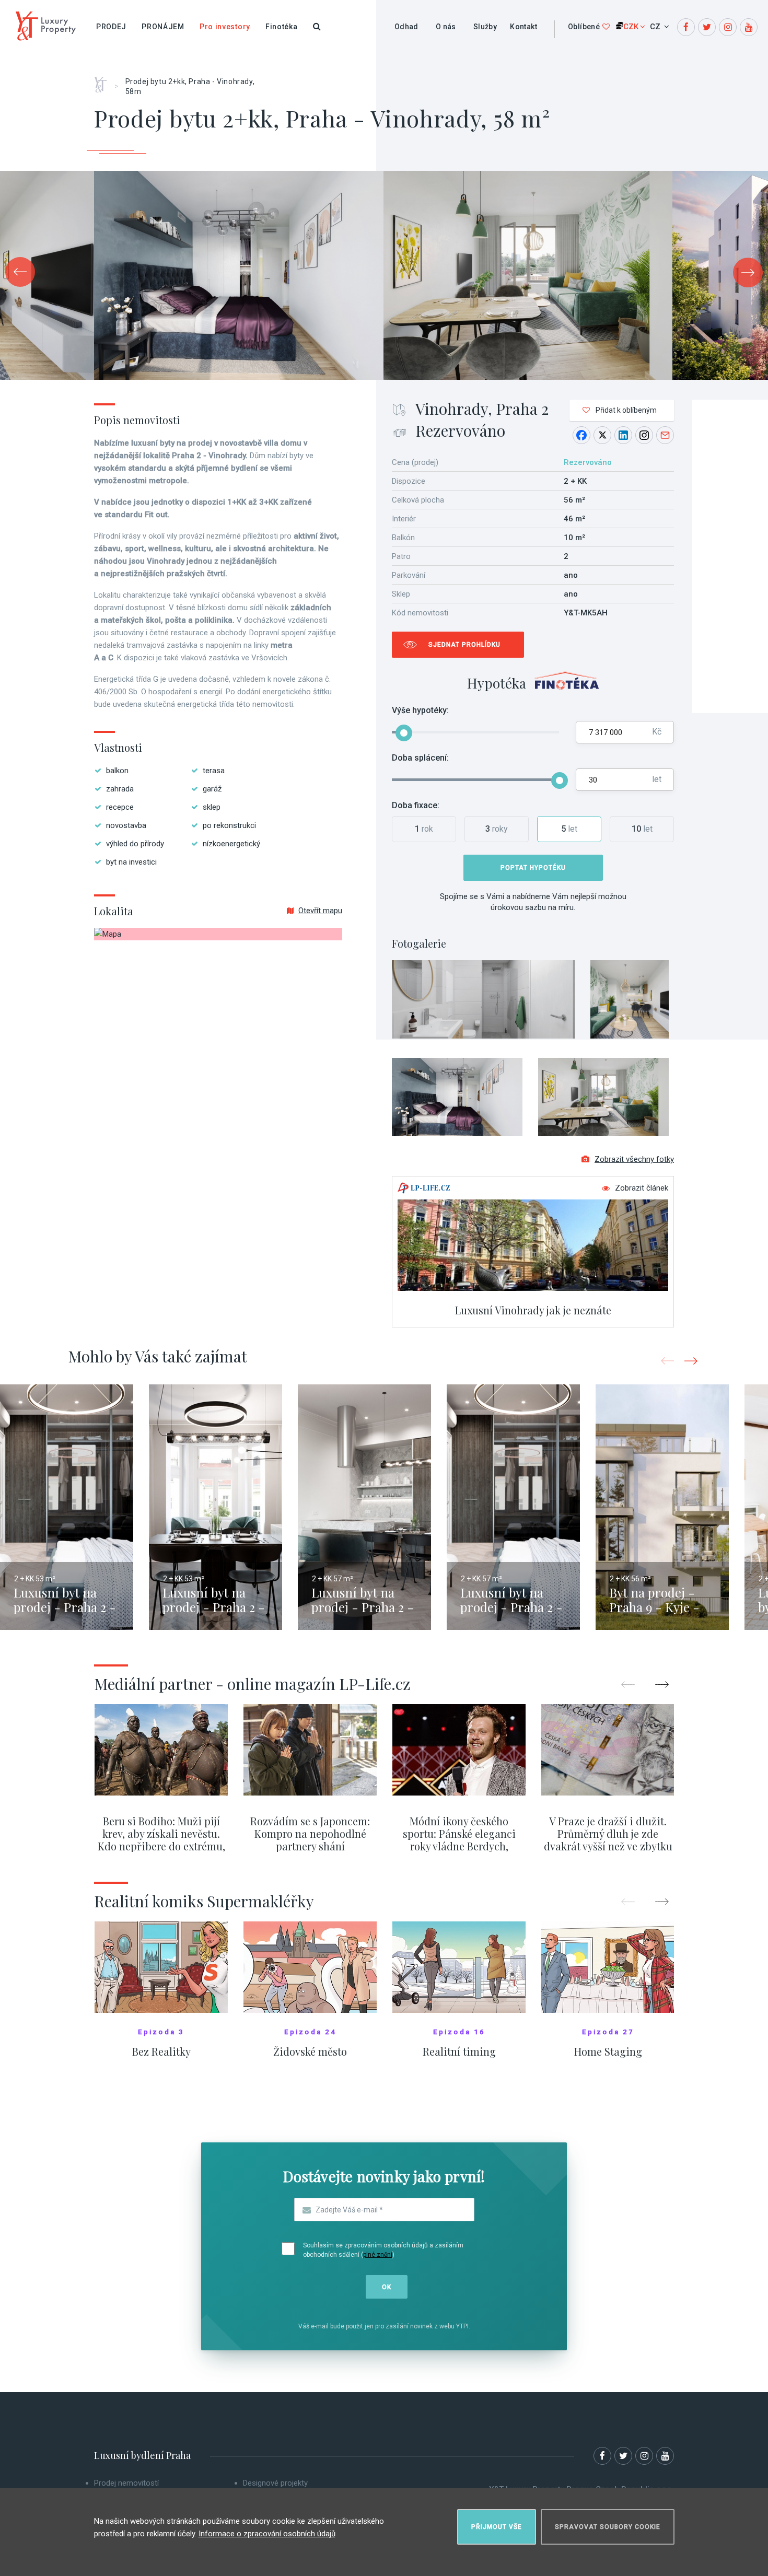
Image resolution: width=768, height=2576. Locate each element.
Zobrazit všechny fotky (634, 1159)
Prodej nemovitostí (126, 2483)
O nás (446, 27)
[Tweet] (602, 435)
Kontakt (523, 27)
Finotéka (282, 27)
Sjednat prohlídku (464, 645)
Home (104, 81)
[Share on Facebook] (581, 435)
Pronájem (163, 27)
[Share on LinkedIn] (623, 435)
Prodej (111, 27)
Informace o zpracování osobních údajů (267, 2534)
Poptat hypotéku (533, 868)
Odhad (406, 27)
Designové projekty (275, 2483)
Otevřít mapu (320, 911)
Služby (485, 27)
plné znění (378, 2255)
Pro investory (225, 27)
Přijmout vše (497, 2527)
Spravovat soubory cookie (608, 2527)
